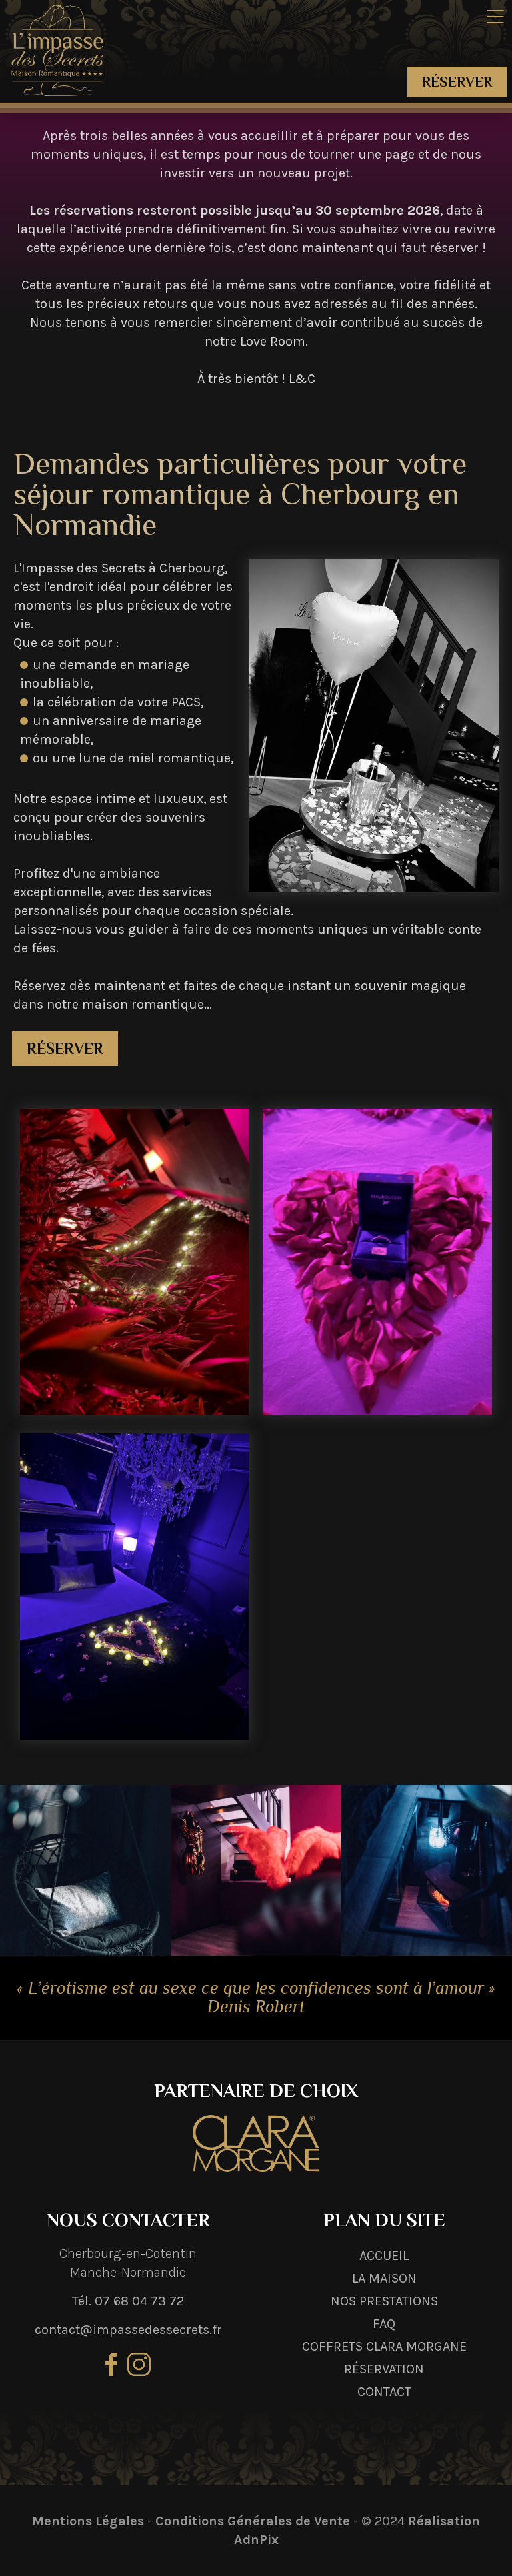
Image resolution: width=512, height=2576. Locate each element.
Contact (384, 2392)
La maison (384, 2278)
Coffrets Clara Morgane (384, 2346)
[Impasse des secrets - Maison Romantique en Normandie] (57, 48)
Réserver (457, 82)
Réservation (384, 2369)
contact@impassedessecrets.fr (128, 2330)
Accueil (384, 2256)
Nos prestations (384, 2301)
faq (384, 2324)
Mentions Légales (88, 2521)
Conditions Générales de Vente (253, 2521)
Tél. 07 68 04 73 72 (128, 2301)
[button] (495, 17)
